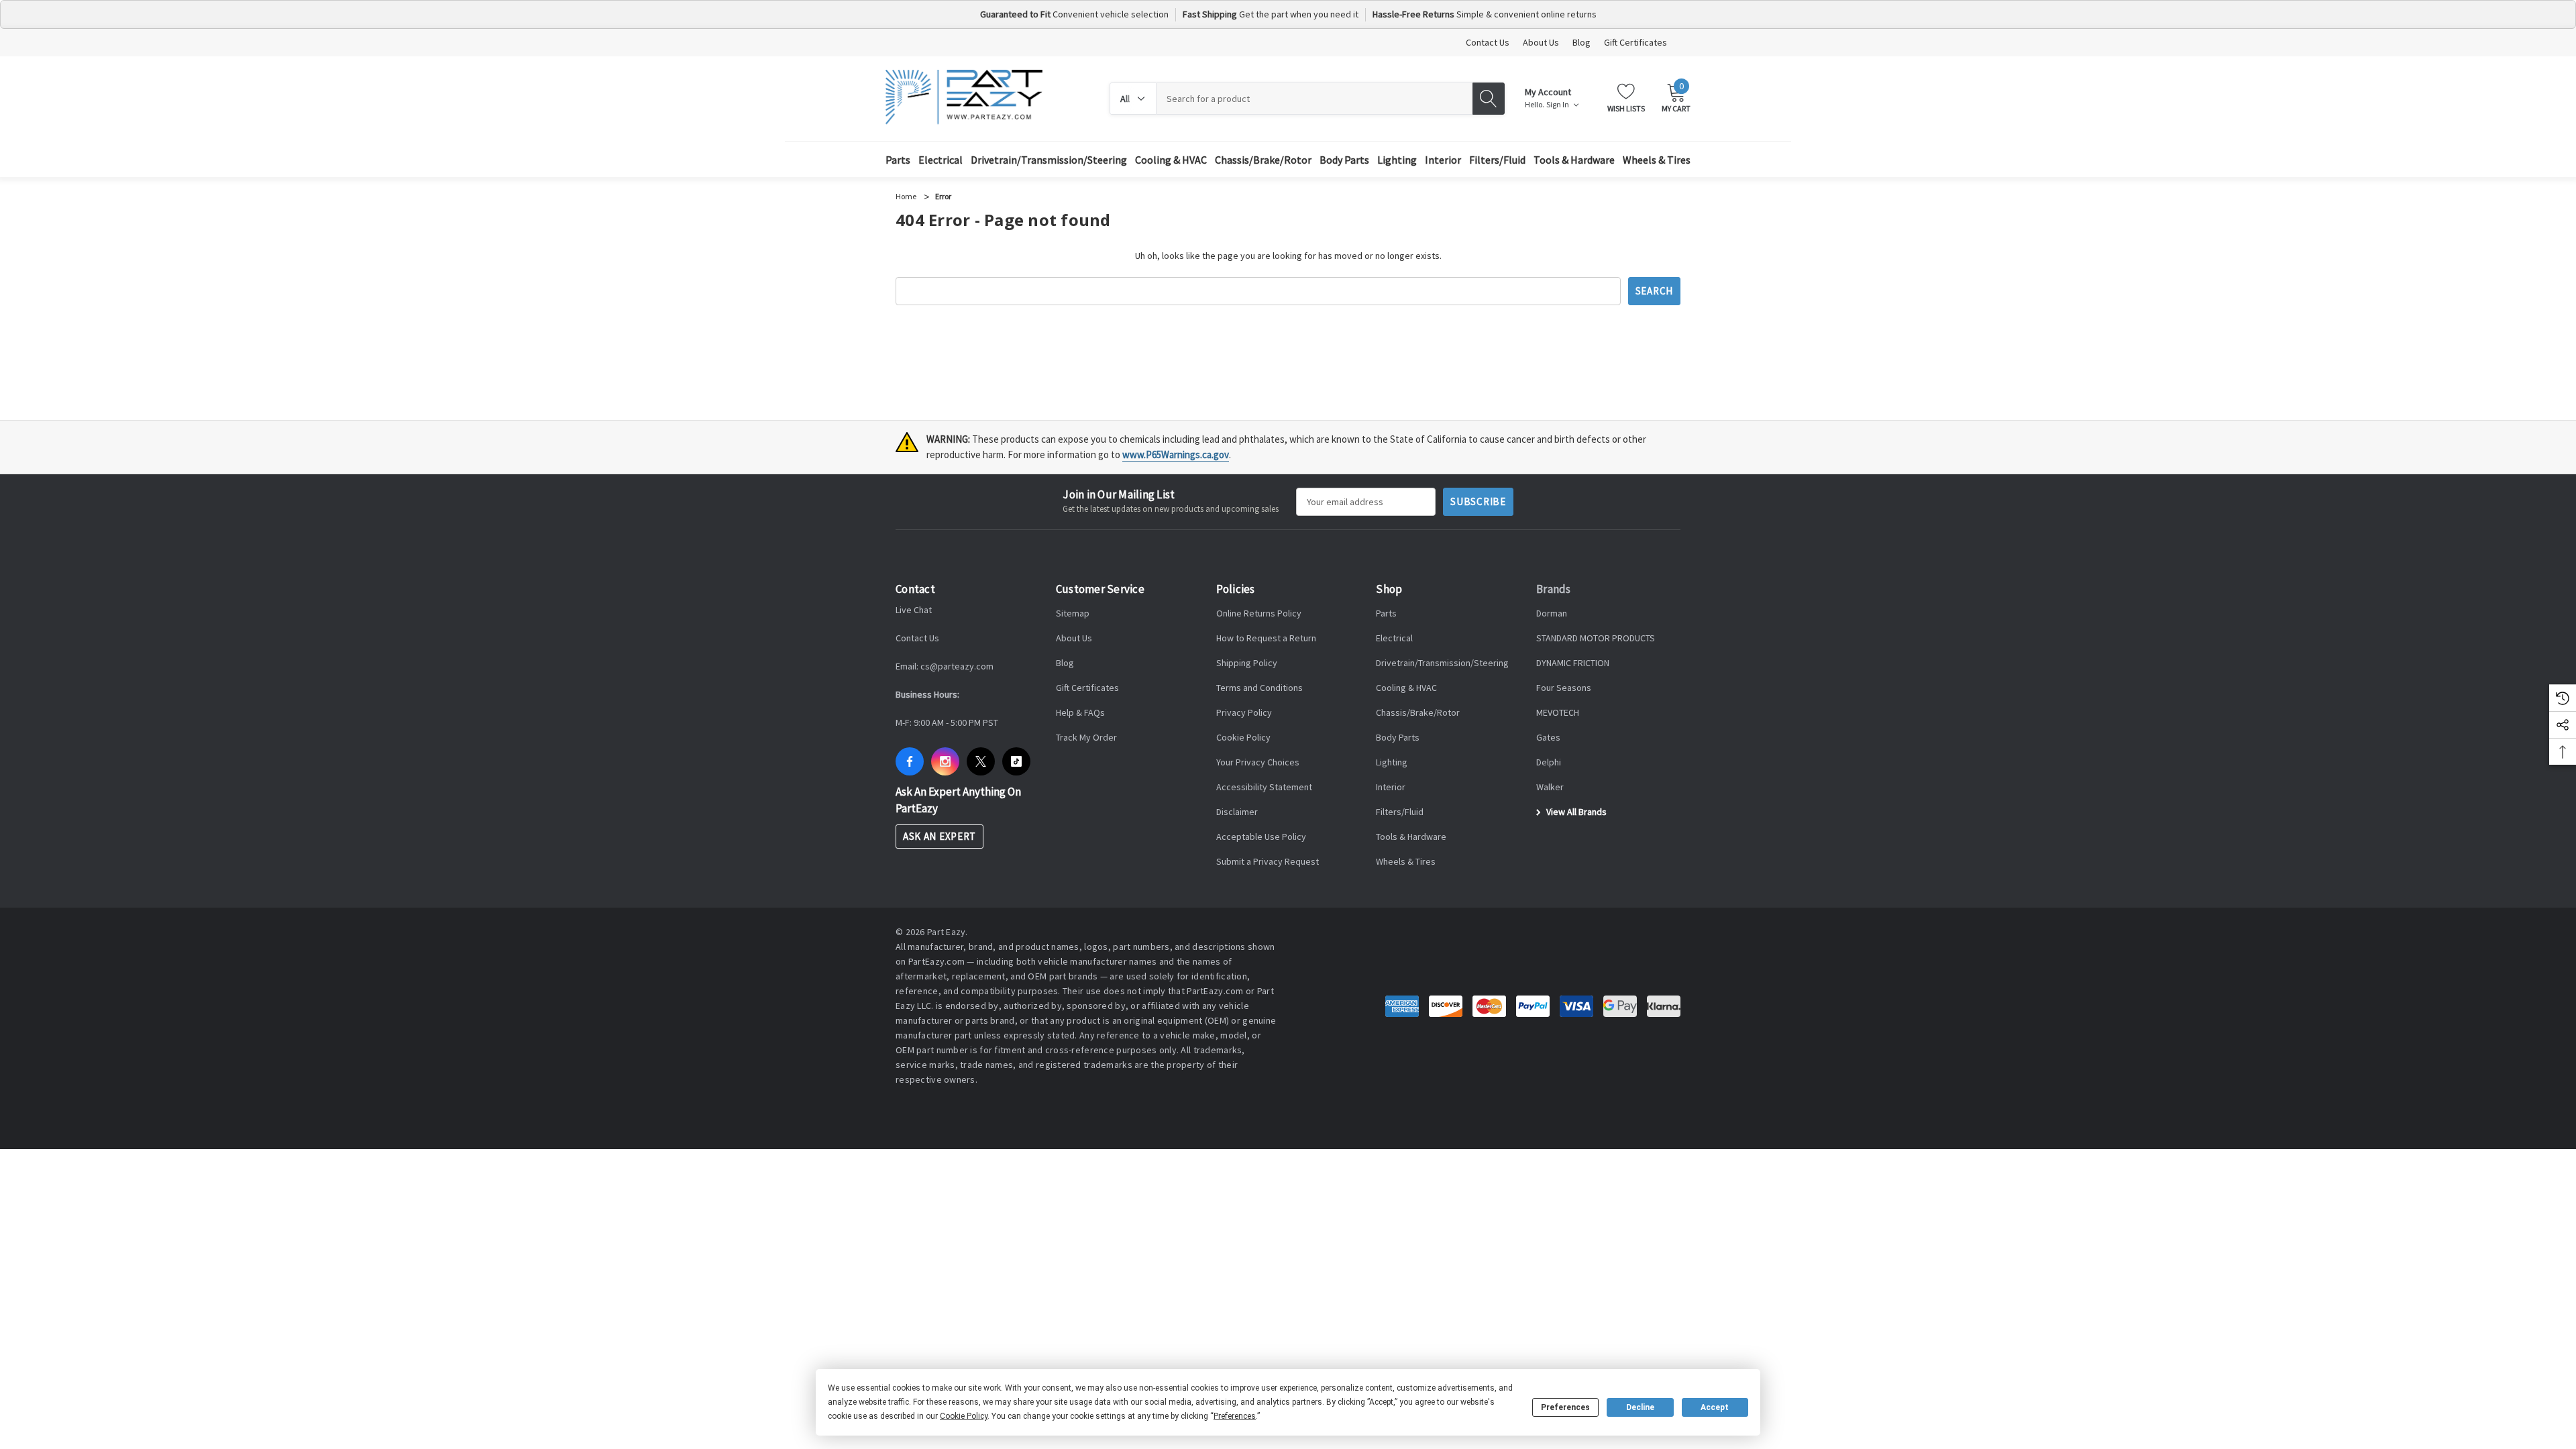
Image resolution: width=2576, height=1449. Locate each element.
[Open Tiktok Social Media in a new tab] (1016, 761)
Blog (1581, 42)
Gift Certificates (1635, 42)
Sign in (1558, 105)
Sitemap (1073, 613)
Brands (1554, 589)
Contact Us (1488, 42)
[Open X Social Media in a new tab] (981, 761)
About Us (1541, 42)
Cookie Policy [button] (964, 1416)
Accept (1715, 1407)
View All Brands (1575, 812)
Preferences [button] (1235, 1416)
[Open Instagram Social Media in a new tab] (945, 761)
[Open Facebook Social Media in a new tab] (910, 761)
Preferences (1565, 1407)
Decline (1640, 1407)
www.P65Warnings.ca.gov (1176, 454)
